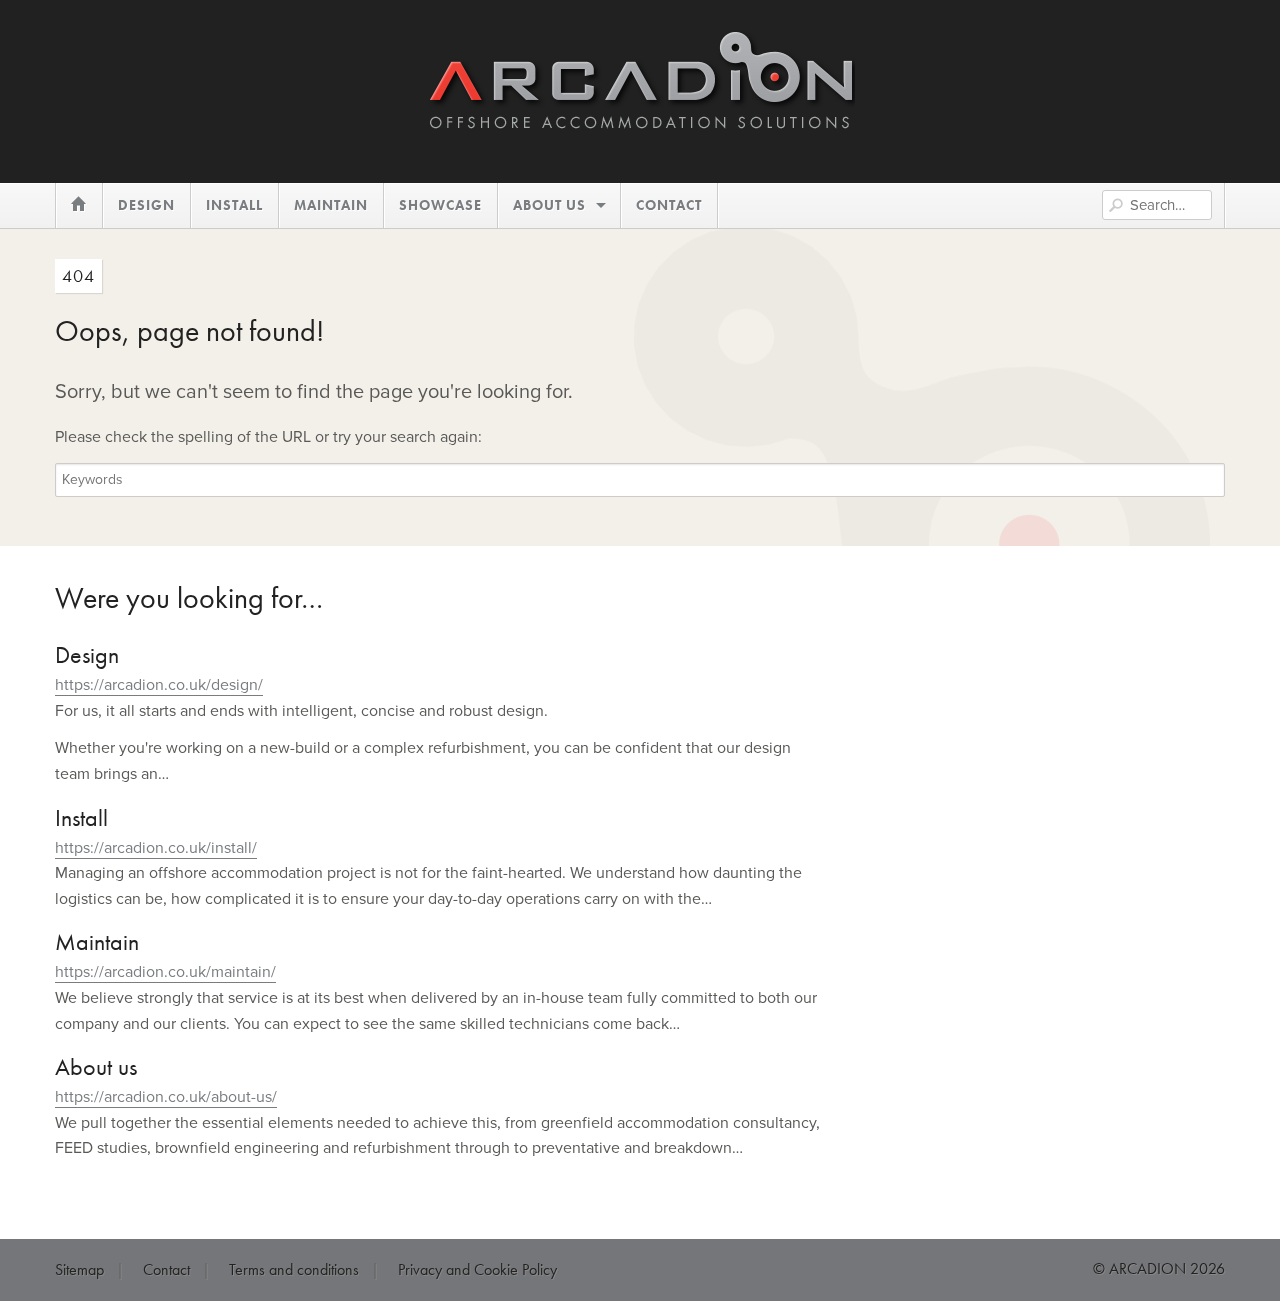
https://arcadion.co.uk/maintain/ (165, 972)
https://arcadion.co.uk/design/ (159, 685)
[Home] (640, 120)
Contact (166, 1269)
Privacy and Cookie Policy (477, 1269)
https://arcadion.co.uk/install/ (156, 848)
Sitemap (79, 1269)
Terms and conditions (294, 1269)
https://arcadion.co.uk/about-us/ (166, 1097)
